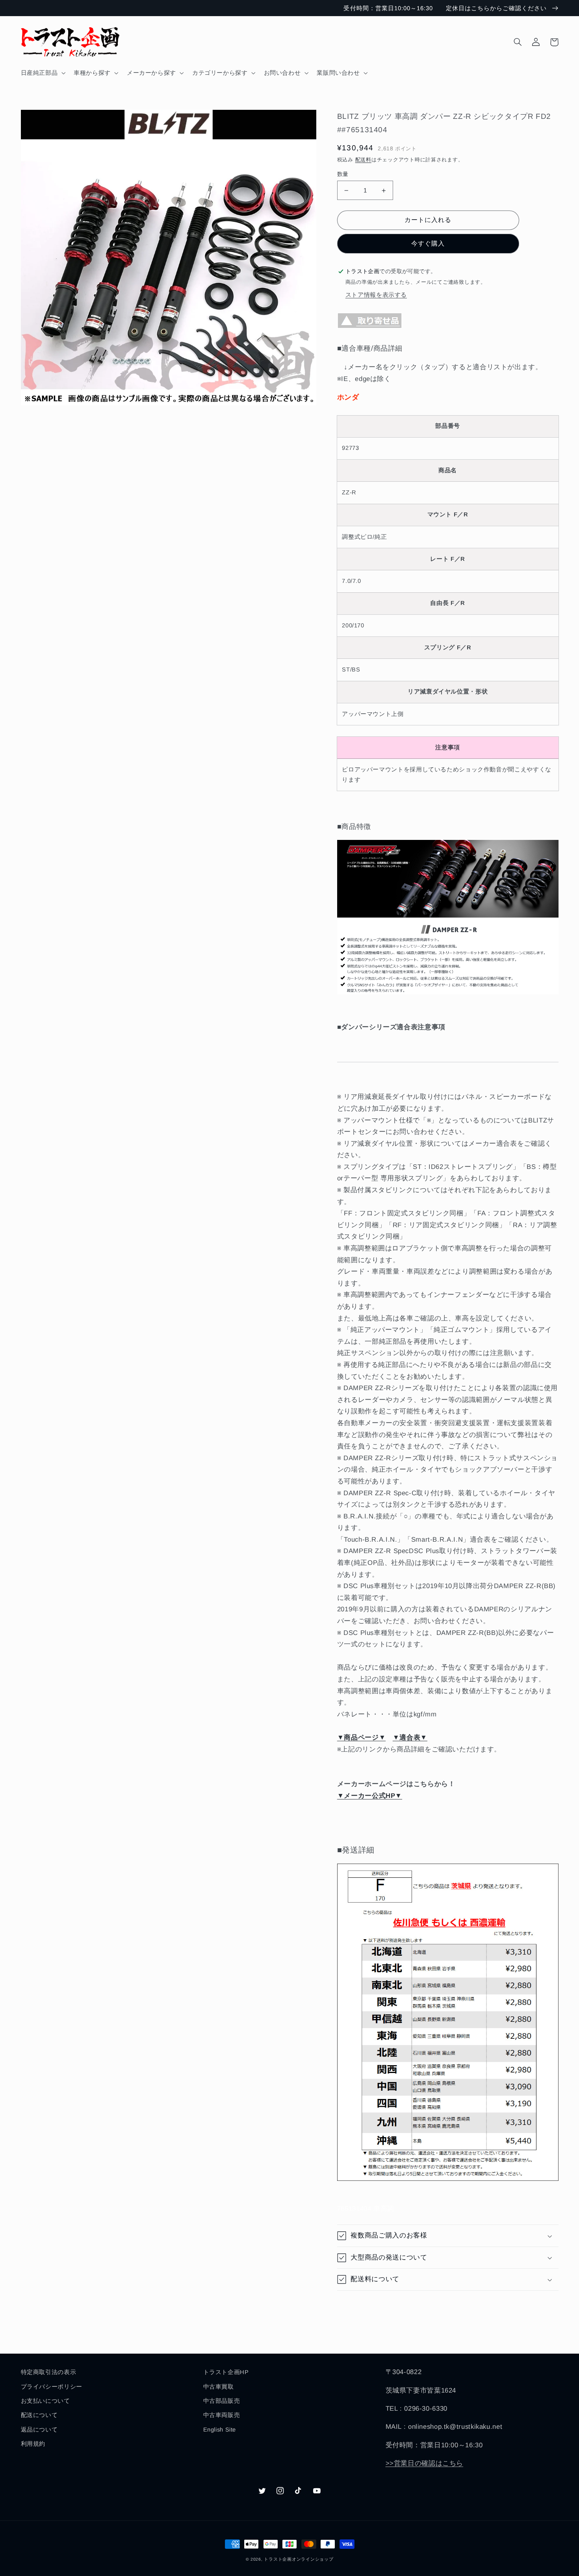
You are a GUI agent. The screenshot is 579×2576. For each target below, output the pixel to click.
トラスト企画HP (226, 2372)
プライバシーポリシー (52, 2387)
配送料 (363, 160)
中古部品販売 (222, 2401)
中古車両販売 (222, 2415)
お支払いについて (45, 2401)
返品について (39, 2430)
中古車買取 (219, 2387)
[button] (42, 73)
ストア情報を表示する (376, 295)
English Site (220, 2430)
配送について (39, 2415)
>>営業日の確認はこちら (425, 2463)
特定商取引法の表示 (49, 2372)
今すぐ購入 (428, 243)
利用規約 (33, 2444)
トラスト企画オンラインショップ (299, 2559)
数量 (343, 174)
